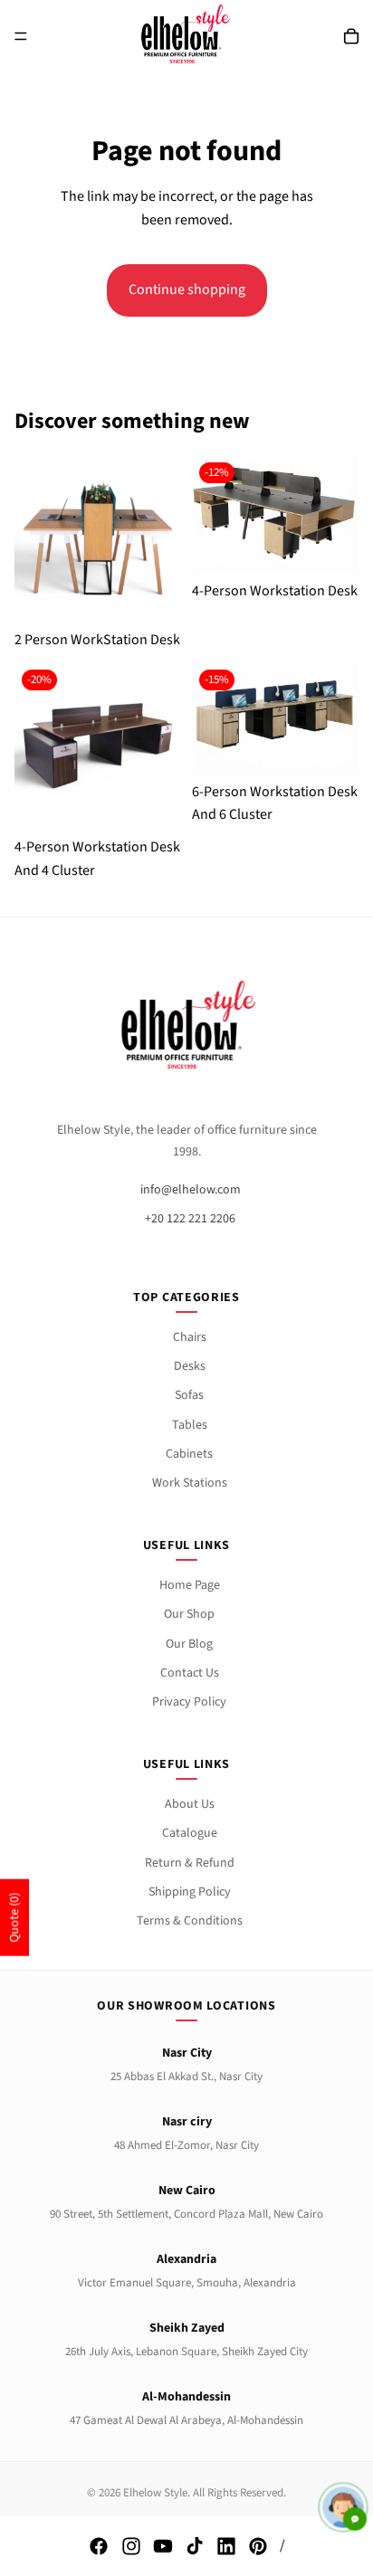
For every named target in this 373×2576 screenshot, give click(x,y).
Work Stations (190, 1483)
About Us (190, 1804)
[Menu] (21, 36)
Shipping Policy (190, 1892)
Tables (190, 1425)
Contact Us (190, 1673)
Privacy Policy (189, 1702)
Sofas (189, 1395)
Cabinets (189, 1454)
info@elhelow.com (191, 1190)
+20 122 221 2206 (190, 1219)
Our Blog (189, 1644)
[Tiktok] (195, 2546)
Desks (190, 1366)
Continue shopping (187, 290)
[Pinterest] (258, 2546)
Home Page (190, 1585)
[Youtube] (163, 2546)
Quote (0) (14, 1918)
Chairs (190, 1337)
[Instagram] (131, 2546)
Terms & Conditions (190, 1921)
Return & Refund (190, 1863)
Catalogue (190, 1833)
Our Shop (189, 1614)
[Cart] (351, 36)
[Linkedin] (226, 2546)
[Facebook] (99, 2546)
